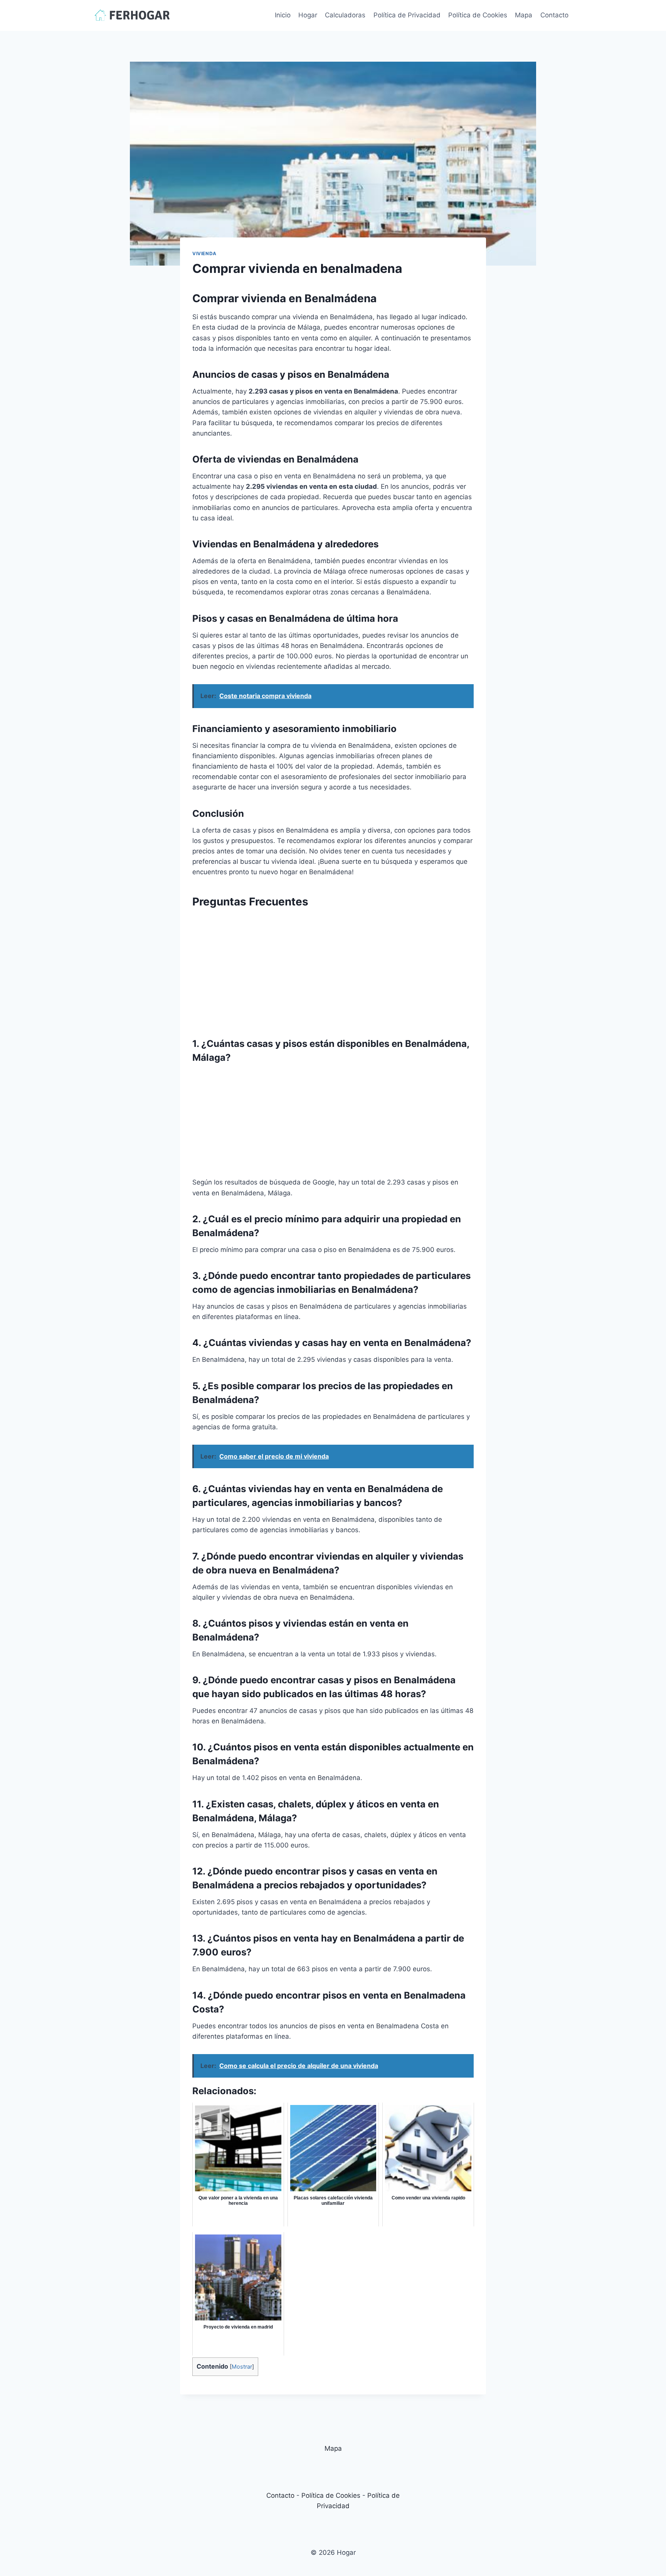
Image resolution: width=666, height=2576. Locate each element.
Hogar (308, 15)
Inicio (283, 15)
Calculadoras (345, 15)
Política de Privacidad (407, 15)
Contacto (554, 15)
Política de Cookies (478, 15)
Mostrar (242, 2367)
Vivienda (204, 253)
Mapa (524, 15)
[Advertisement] (333, 969)
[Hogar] (132, 15)
